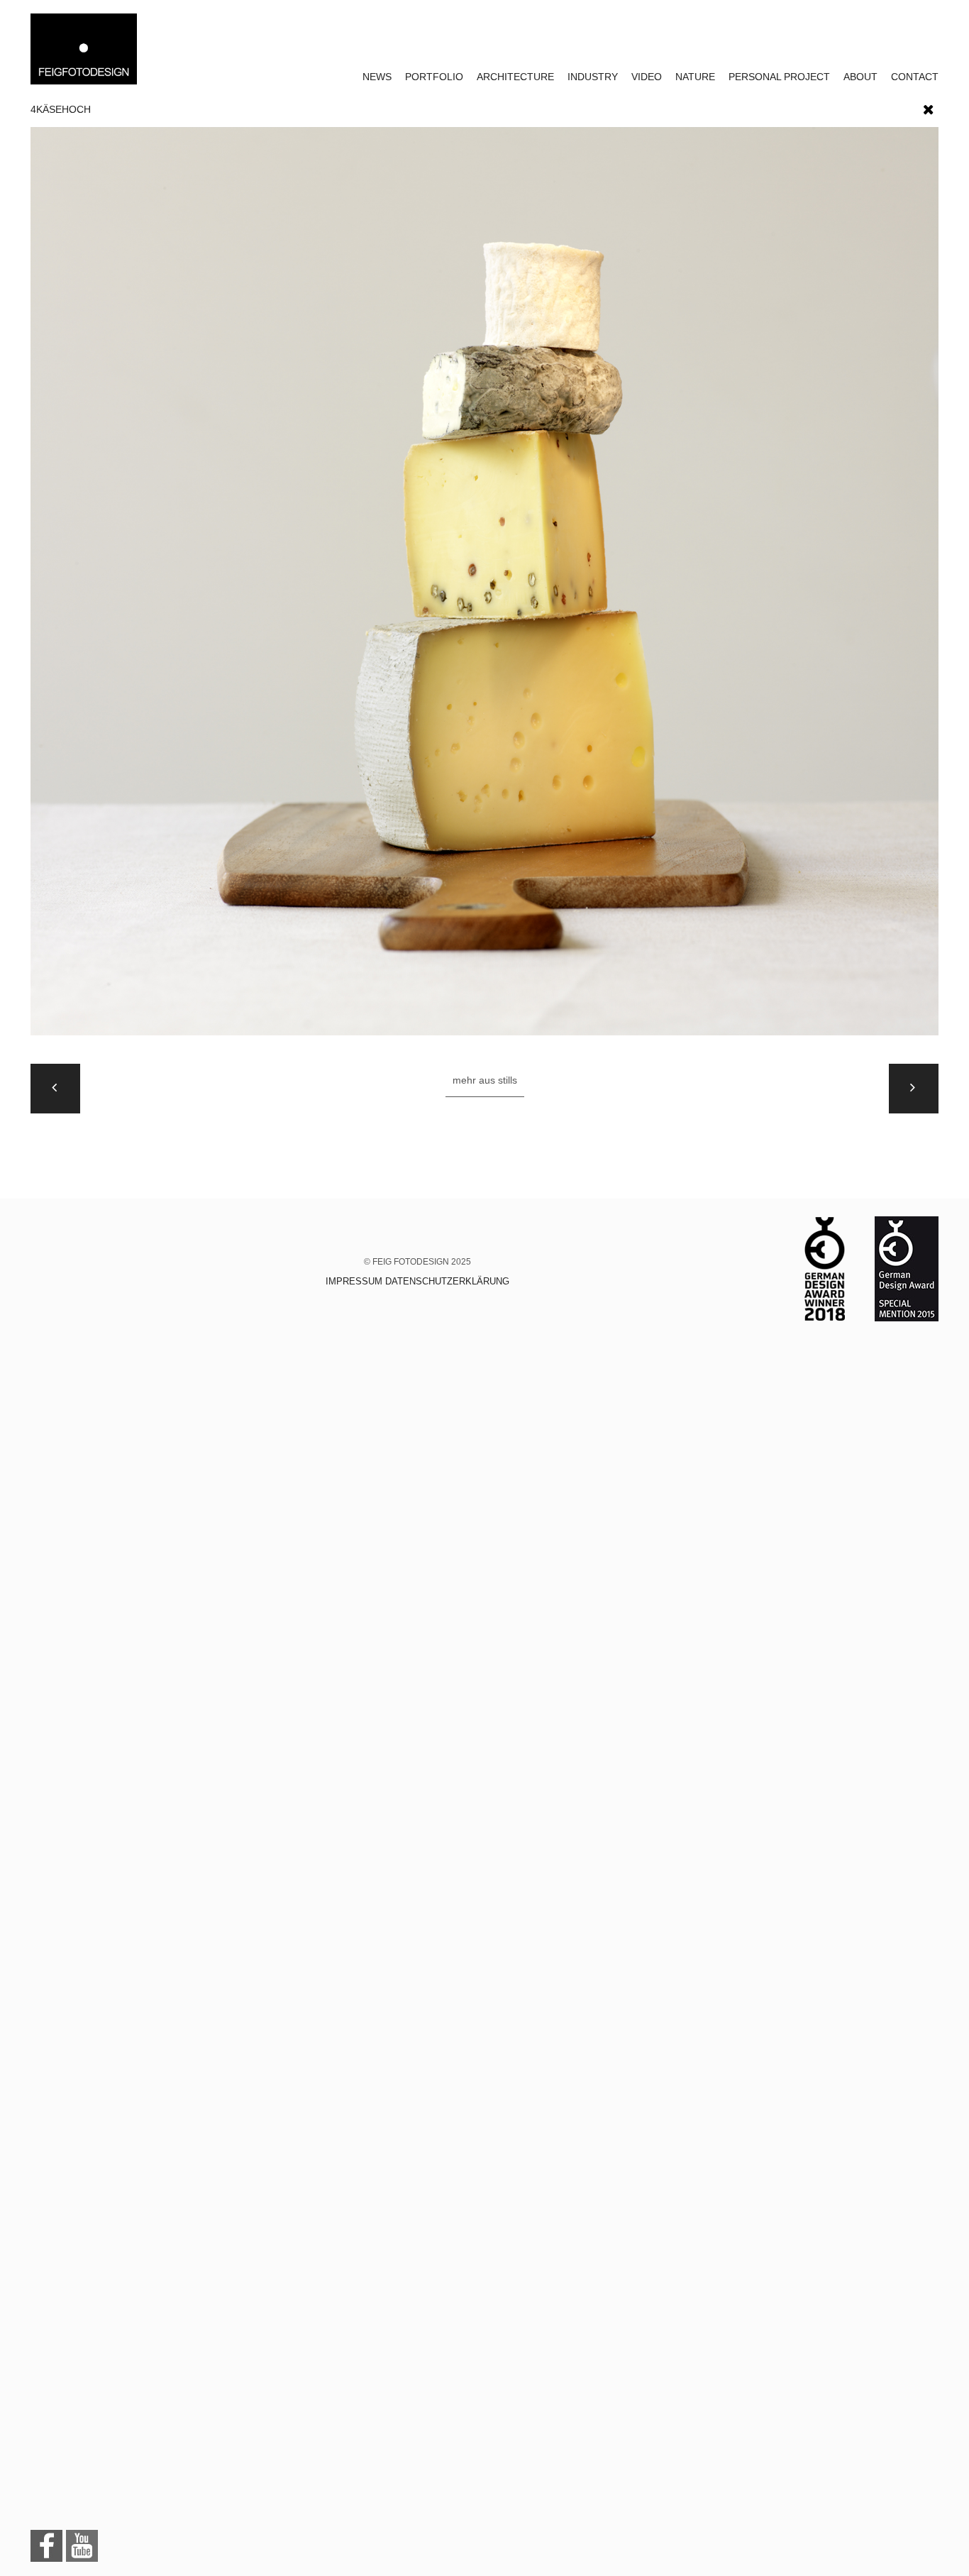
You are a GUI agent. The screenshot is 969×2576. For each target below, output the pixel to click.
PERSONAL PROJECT (779, 77)
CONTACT (915, 77)
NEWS (377, 77)
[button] (929, 106)
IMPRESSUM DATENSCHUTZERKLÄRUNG (417, 1281)
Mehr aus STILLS (485, 1080)
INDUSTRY (593, 77)
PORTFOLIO (434, 77)
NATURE (695, 77)
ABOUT (860, 77)
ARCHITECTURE (515, 77)
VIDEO (647, 77)
